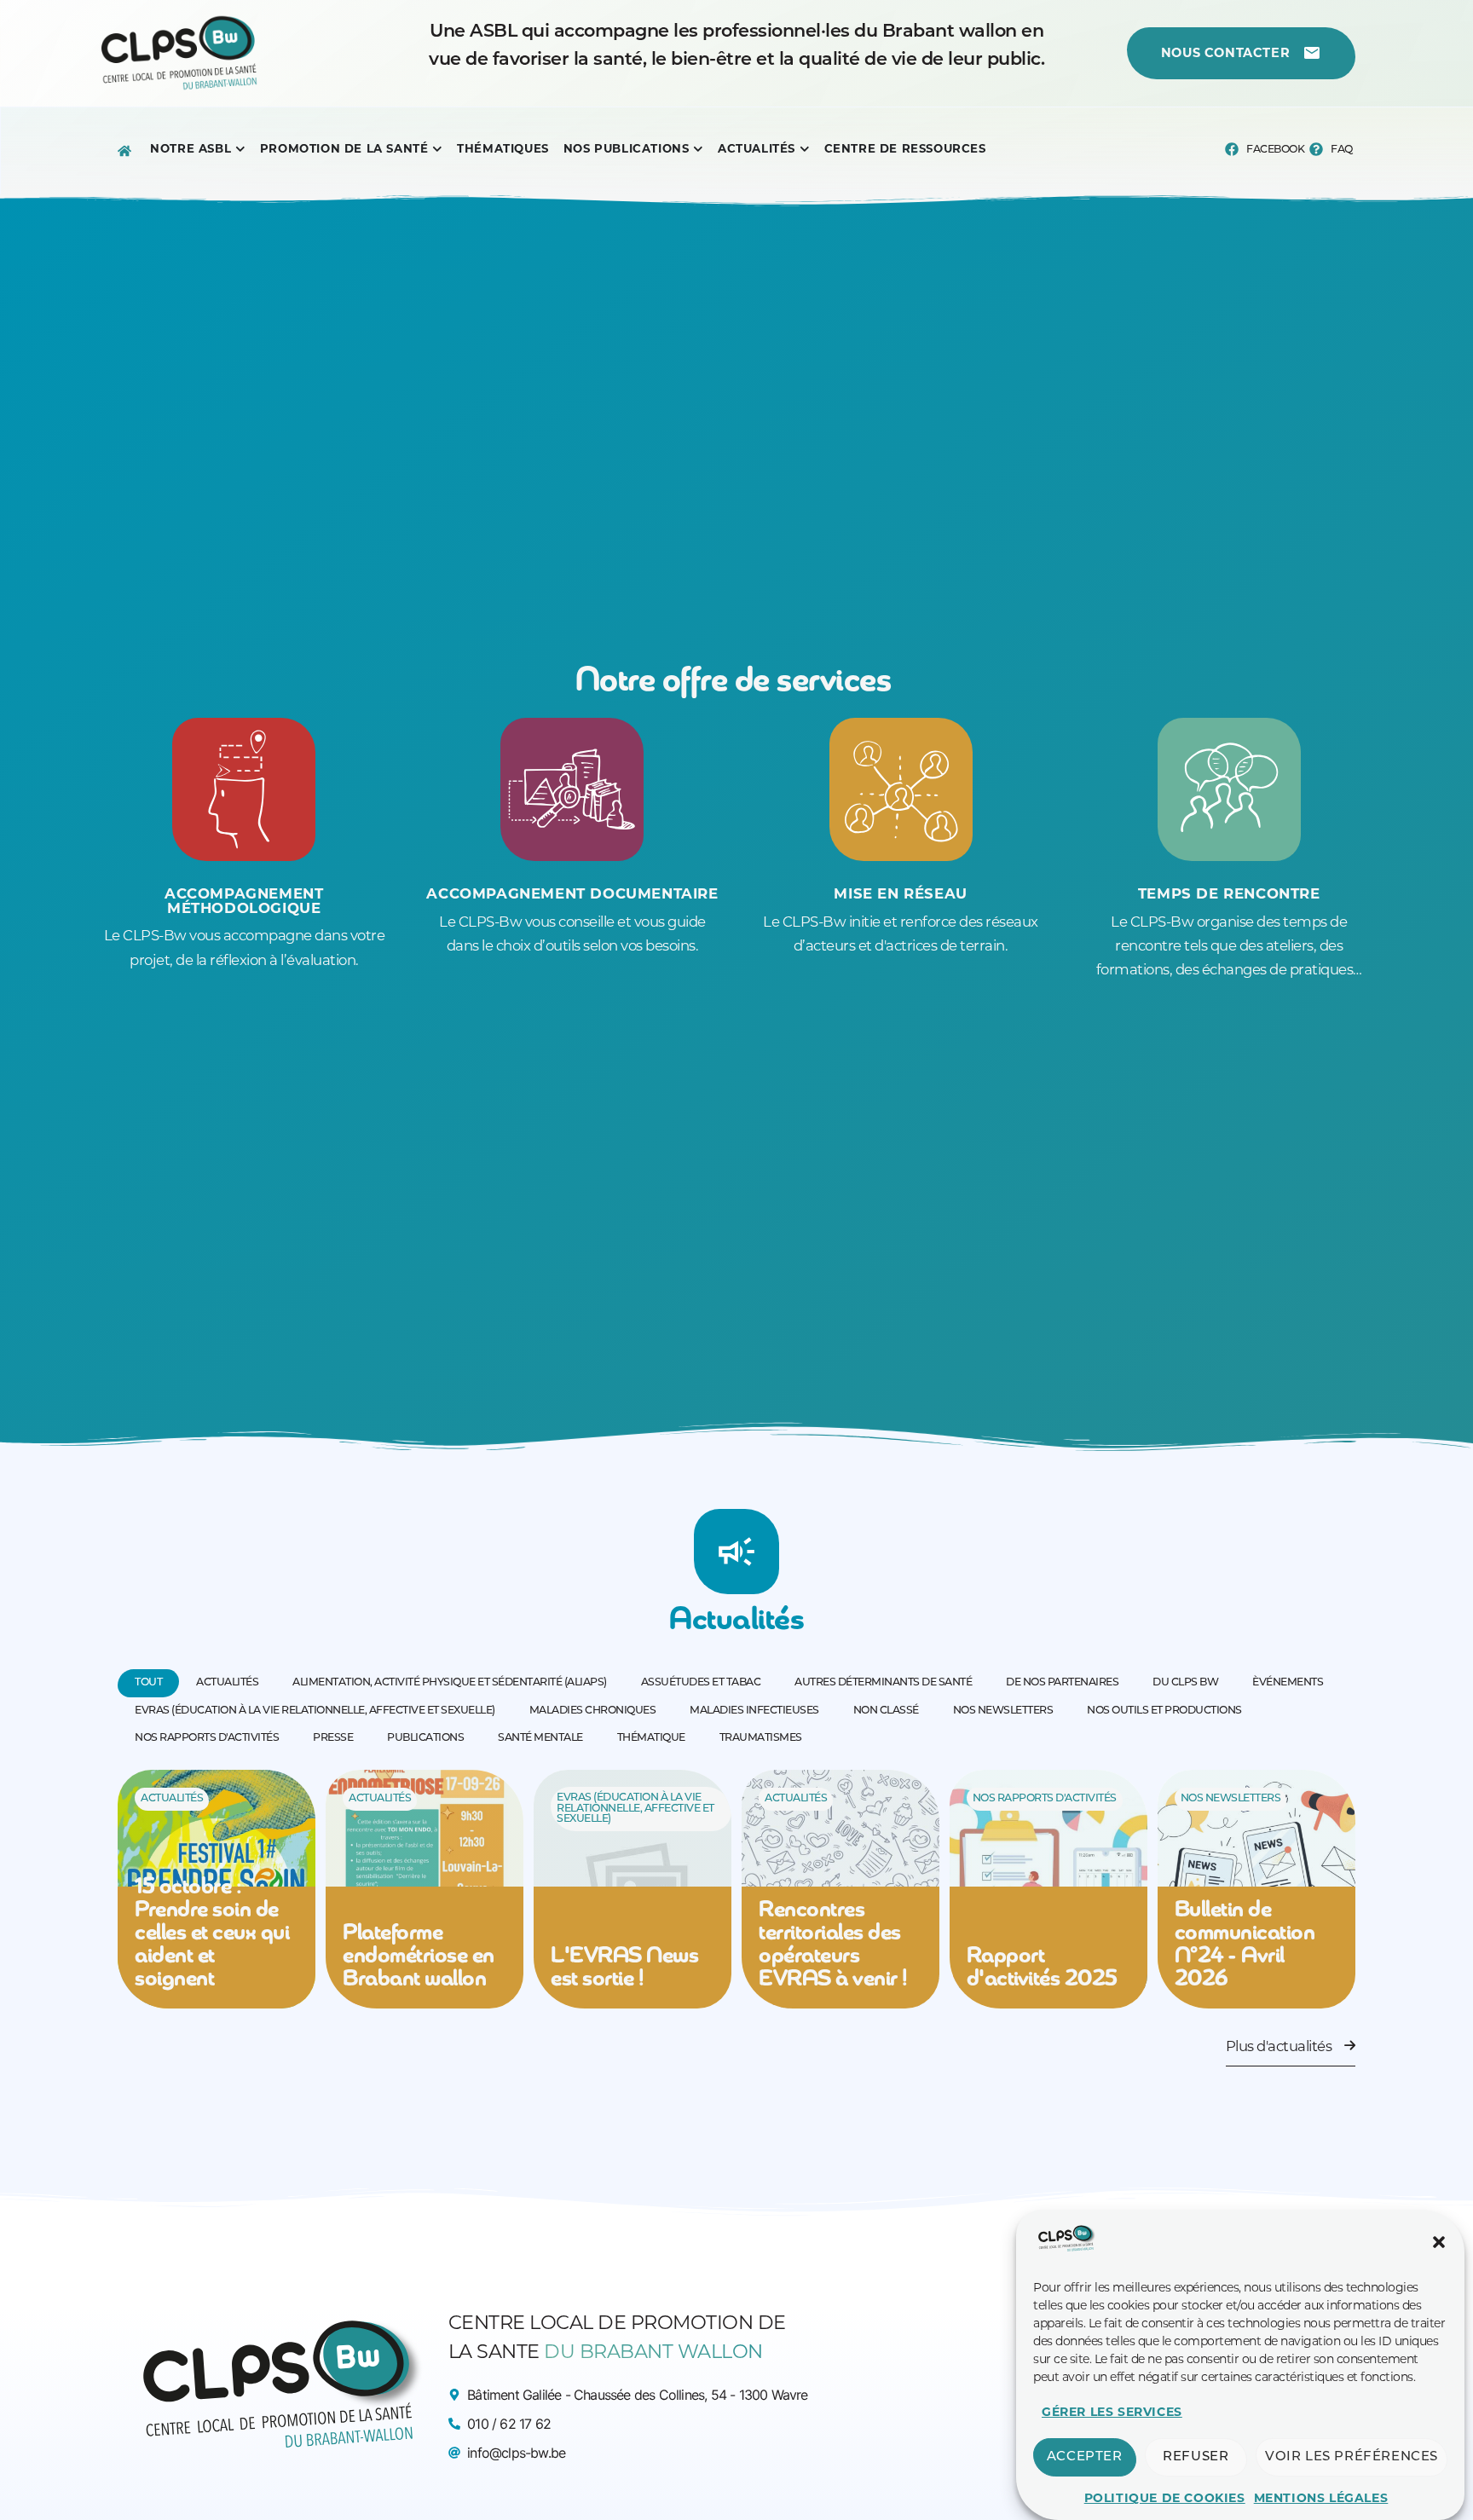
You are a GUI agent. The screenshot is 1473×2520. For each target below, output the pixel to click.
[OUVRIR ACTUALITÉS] (805, 149)
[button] (1439, 2242)
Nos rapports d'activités (1045, 1799)
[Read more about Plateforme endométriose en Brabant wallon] (425, 1889)
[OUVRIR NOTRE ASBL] (240, 149)
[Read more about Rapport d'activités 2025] (1048, 1889)
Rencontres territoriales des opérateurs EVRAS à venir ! (833, 1945)
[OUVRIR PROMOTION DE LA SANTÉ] (437, 149)
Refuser (1196, 2457)
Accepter (1085, 2457)
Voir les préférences (1352, 2457)
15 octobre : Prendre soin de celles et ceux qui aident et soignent (212, 1934)
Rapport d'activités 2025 (1042, 1968)
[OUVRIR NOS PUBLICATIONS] (698, 149)
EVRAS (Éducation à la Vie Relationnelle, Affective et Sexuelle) (635, 1809)
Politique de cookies (1165, 2498)
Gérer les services (1112, 2412)
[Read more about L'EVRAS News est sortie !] (633, 1889)
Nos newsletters (1231, 1799)
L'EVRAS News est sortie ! (624, 1968)
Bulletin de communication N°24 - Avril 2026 (1245, 1945)
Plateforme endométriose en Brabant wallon (419, 1957)
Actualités (172, 1799)
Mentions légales (1321, 2498)
